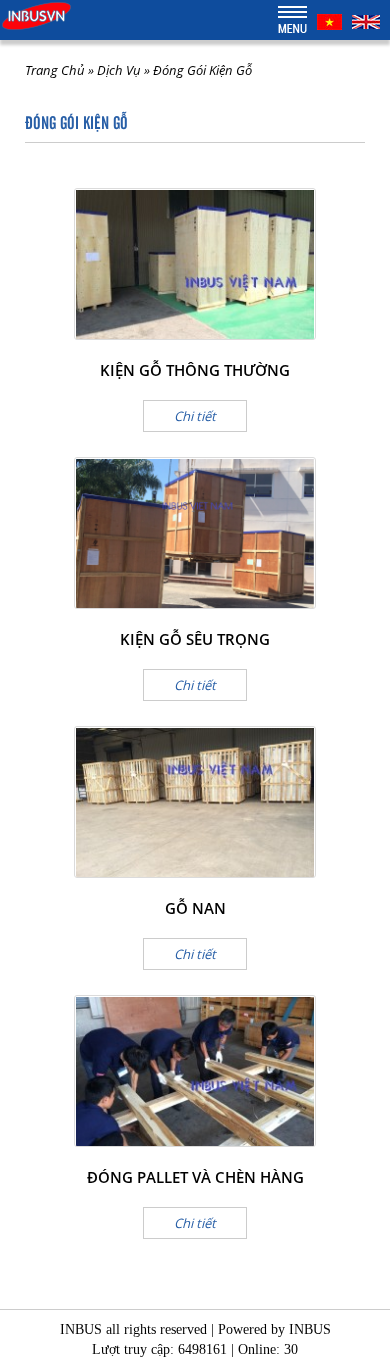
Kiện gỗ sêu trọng (195, 639)
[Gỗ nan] (195, 802)
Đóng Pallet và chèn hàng (195, 1177)
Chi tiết (195, 416)
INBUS (310, 1329)
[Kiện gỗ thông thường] (195, 264)
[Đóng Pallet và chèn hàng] (195, 1071)
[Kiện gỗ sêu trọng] (195, 533)
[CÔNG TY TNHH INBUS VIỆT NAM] (36, 14)
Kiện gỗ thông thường (195, 370)
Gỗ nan (195, 908)
